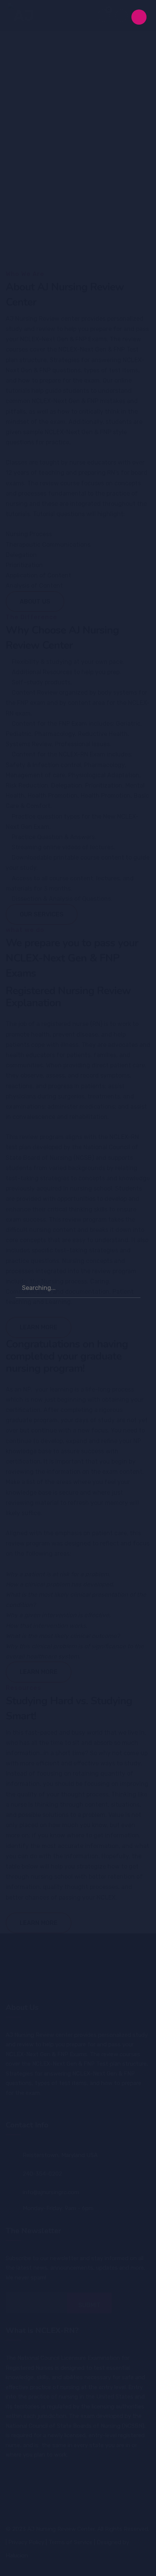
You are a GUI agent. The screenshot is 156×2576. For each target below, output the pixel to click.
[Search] (131, 1287)
